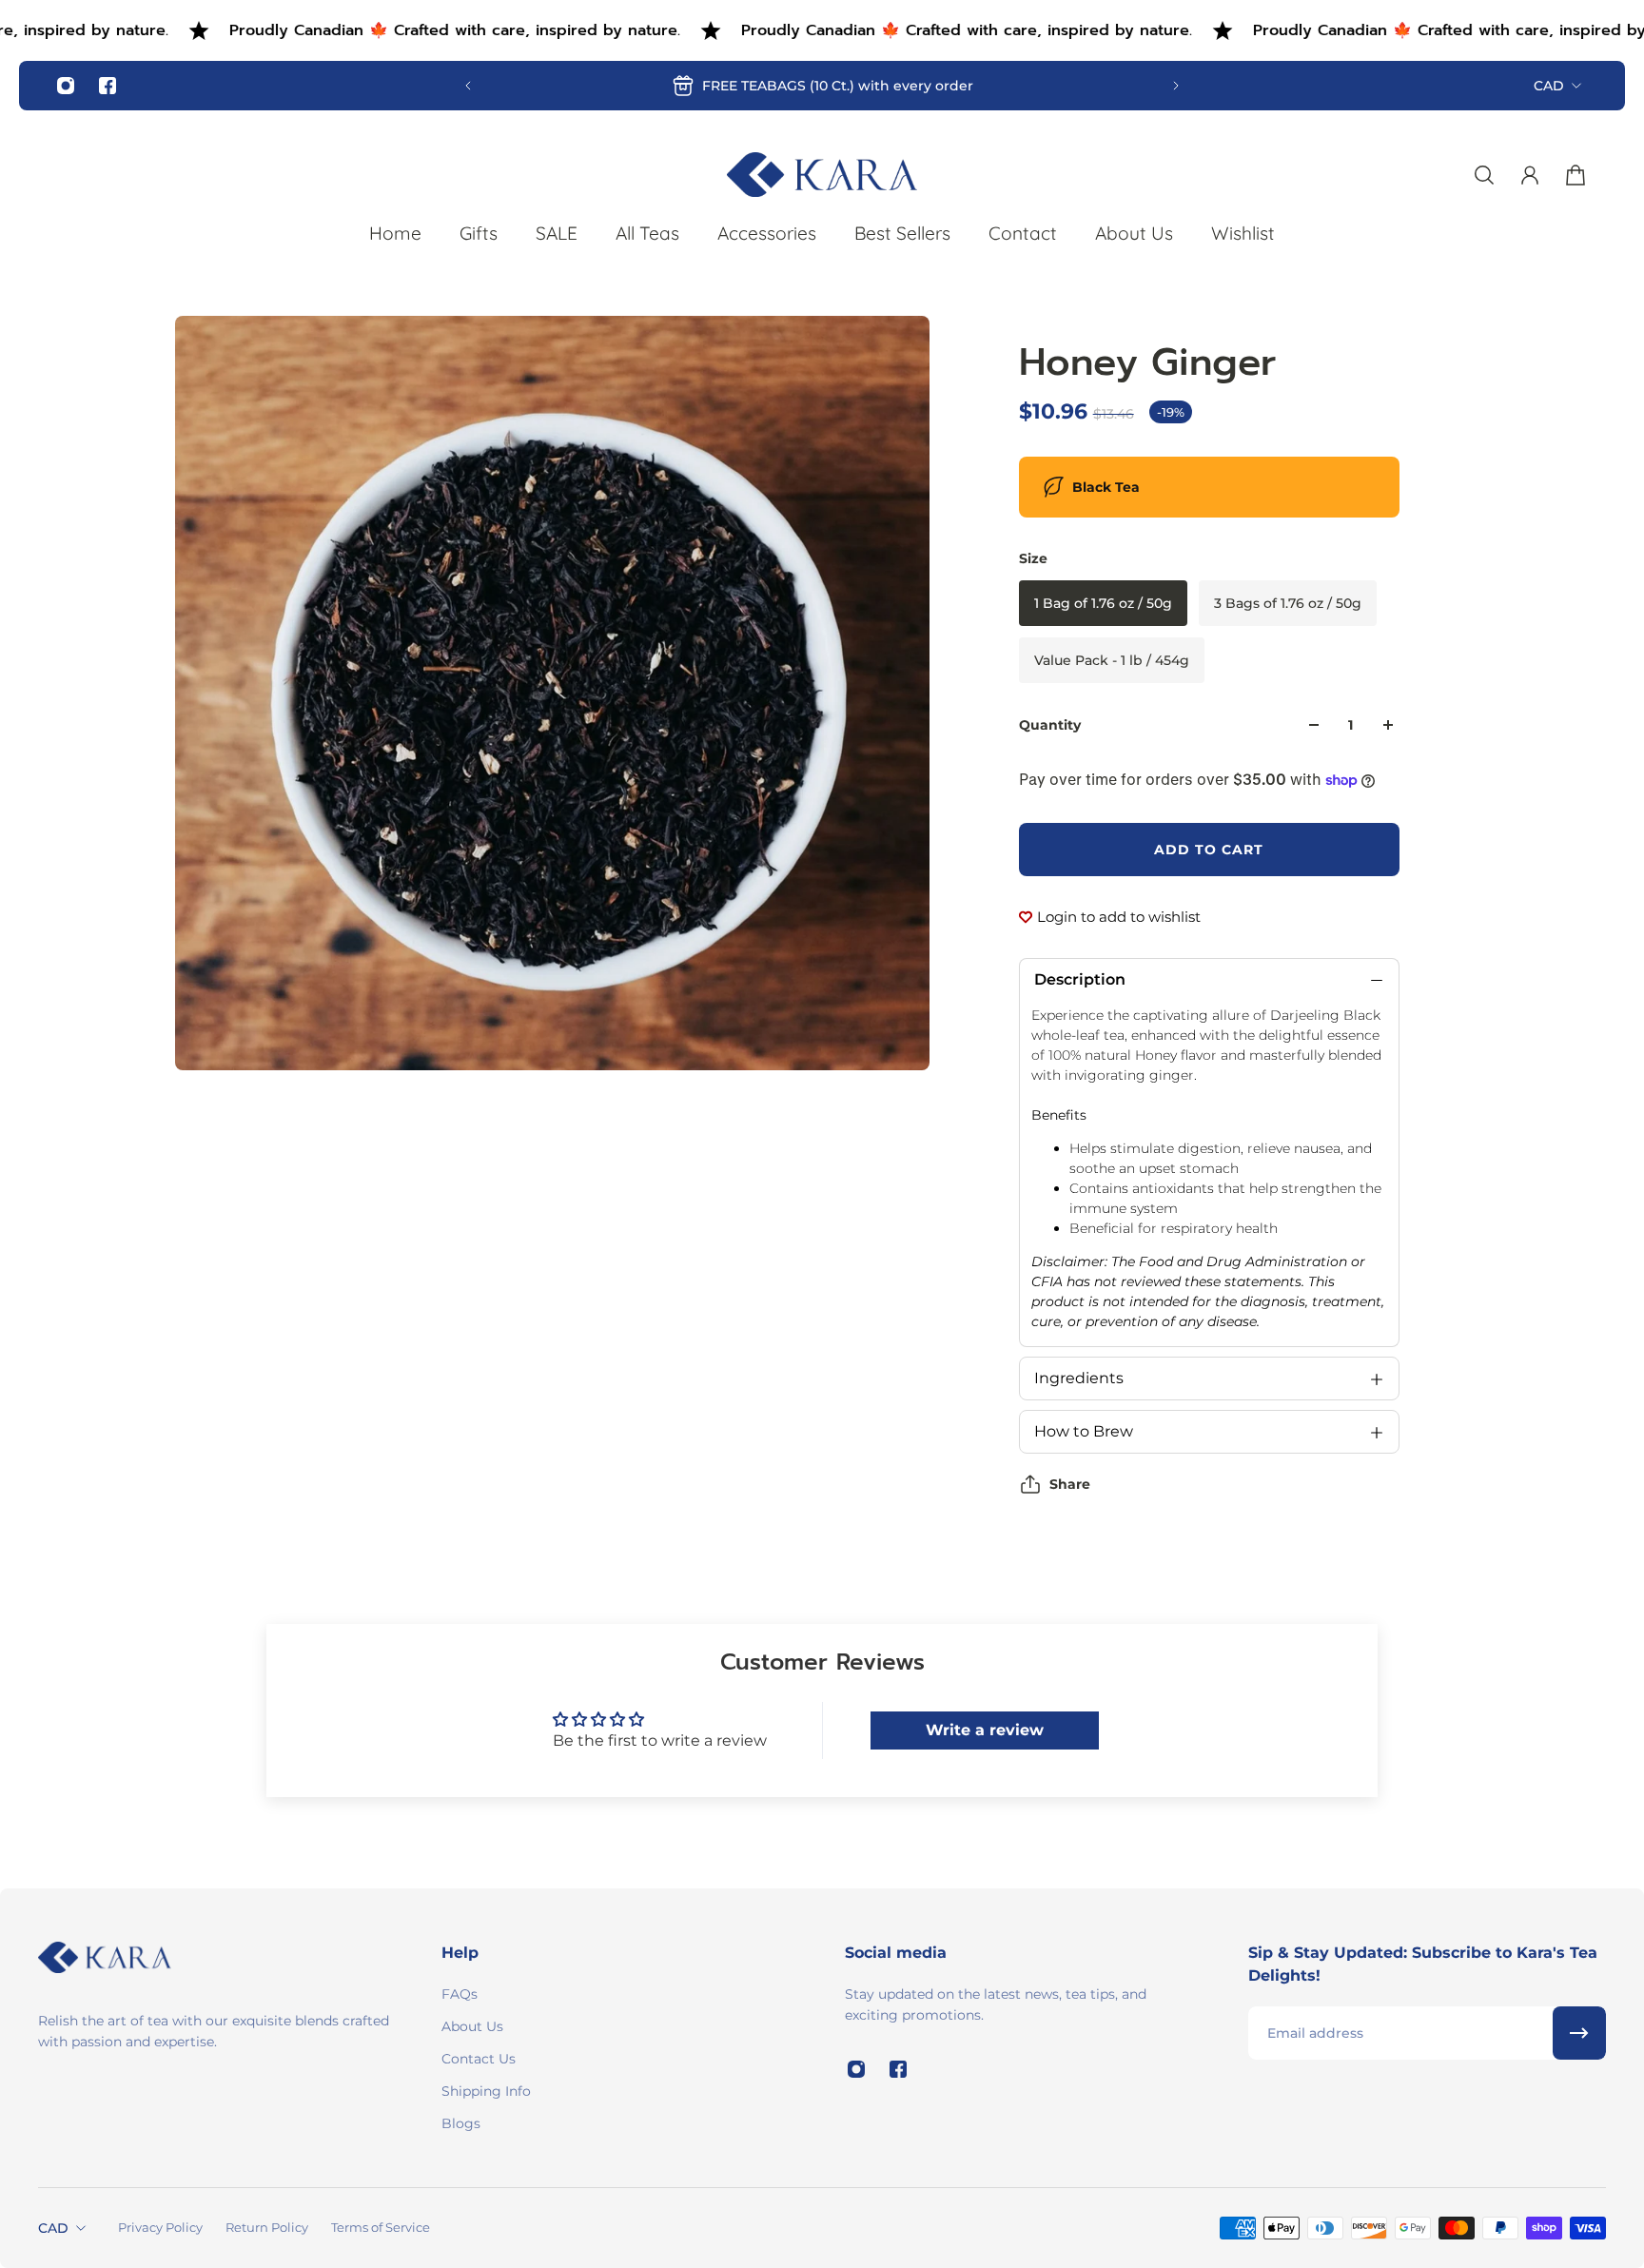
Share (1070, 1484)
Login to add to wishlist (1119, 917)
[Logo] (822, 175)
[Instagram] (66, 86)
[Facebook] (108, 86)
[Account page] (1530, 175)
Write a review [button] (985, 1730)
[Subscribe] (1579, 2033)
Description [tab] (1080, 979)
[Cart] (1575, 175)
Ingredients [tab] (1079, 1378)
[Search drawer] (1484, 175)
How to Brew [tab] (1084, 1431)
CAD (1549, 86)
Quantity (1050, 725)
